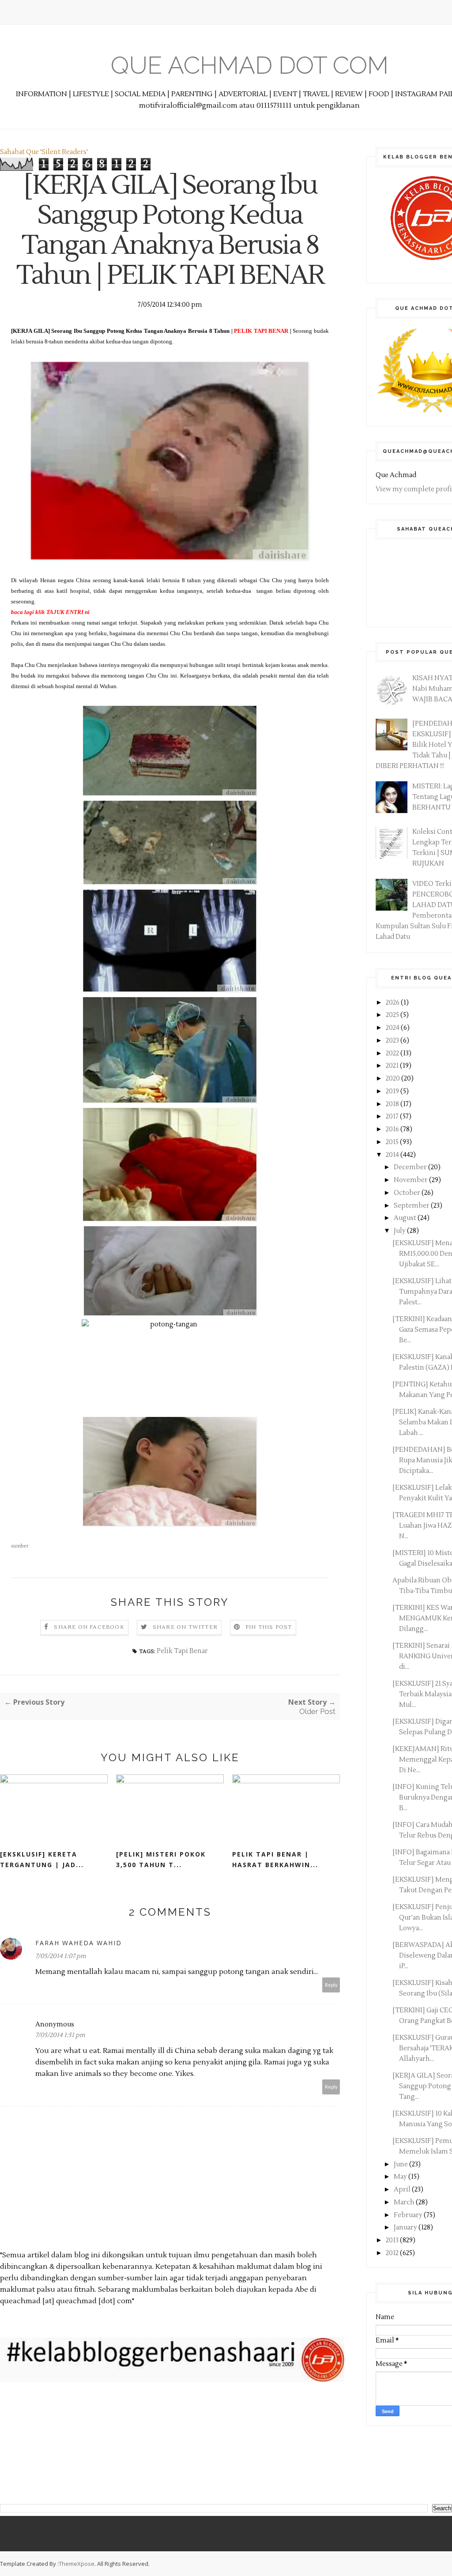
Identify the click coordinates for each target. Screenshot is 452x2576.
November (411, 1180)
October (408, 1193)
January (406, 2228)
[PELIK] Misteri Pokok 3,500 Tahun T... (161, 1859)
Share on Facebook (89, 1627)
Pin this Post (269, 1627)
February (409, 2215)
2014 (393, 1155)
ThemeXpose (77, 2564)
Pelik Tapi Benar (182, 1651)
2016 (393, 1129)
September (412, 1206)
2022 (393, 1053)
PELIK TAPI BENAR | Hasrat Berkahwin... (275, 1859)
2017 (393, 1117)
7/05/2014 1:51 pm (60, 2035)
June (401, 2164)
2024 (393, 1028)
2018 (393, 1104)
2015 (393, 1142)
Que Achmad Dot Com (250, 65)
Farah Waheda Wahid (79, 1943)
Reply (331, 1985)
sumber (20, 1546)
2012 (393, 2253)
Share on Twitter (185, 1627)
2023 (393, 1041)
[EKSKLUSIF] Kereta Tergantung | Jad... (42, 1859)
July (400, 1231)
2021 (393, 1066)
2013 (393, 2240)
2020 (394, 1079)
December (411, 1167)
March (405, 2202)
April (403, 2190)
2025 (393, 1015)
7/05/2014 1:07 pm (61, 1956)
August (406, 1218)
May (401, 2177)
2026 (393, 1003)
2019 (393, 1091)
